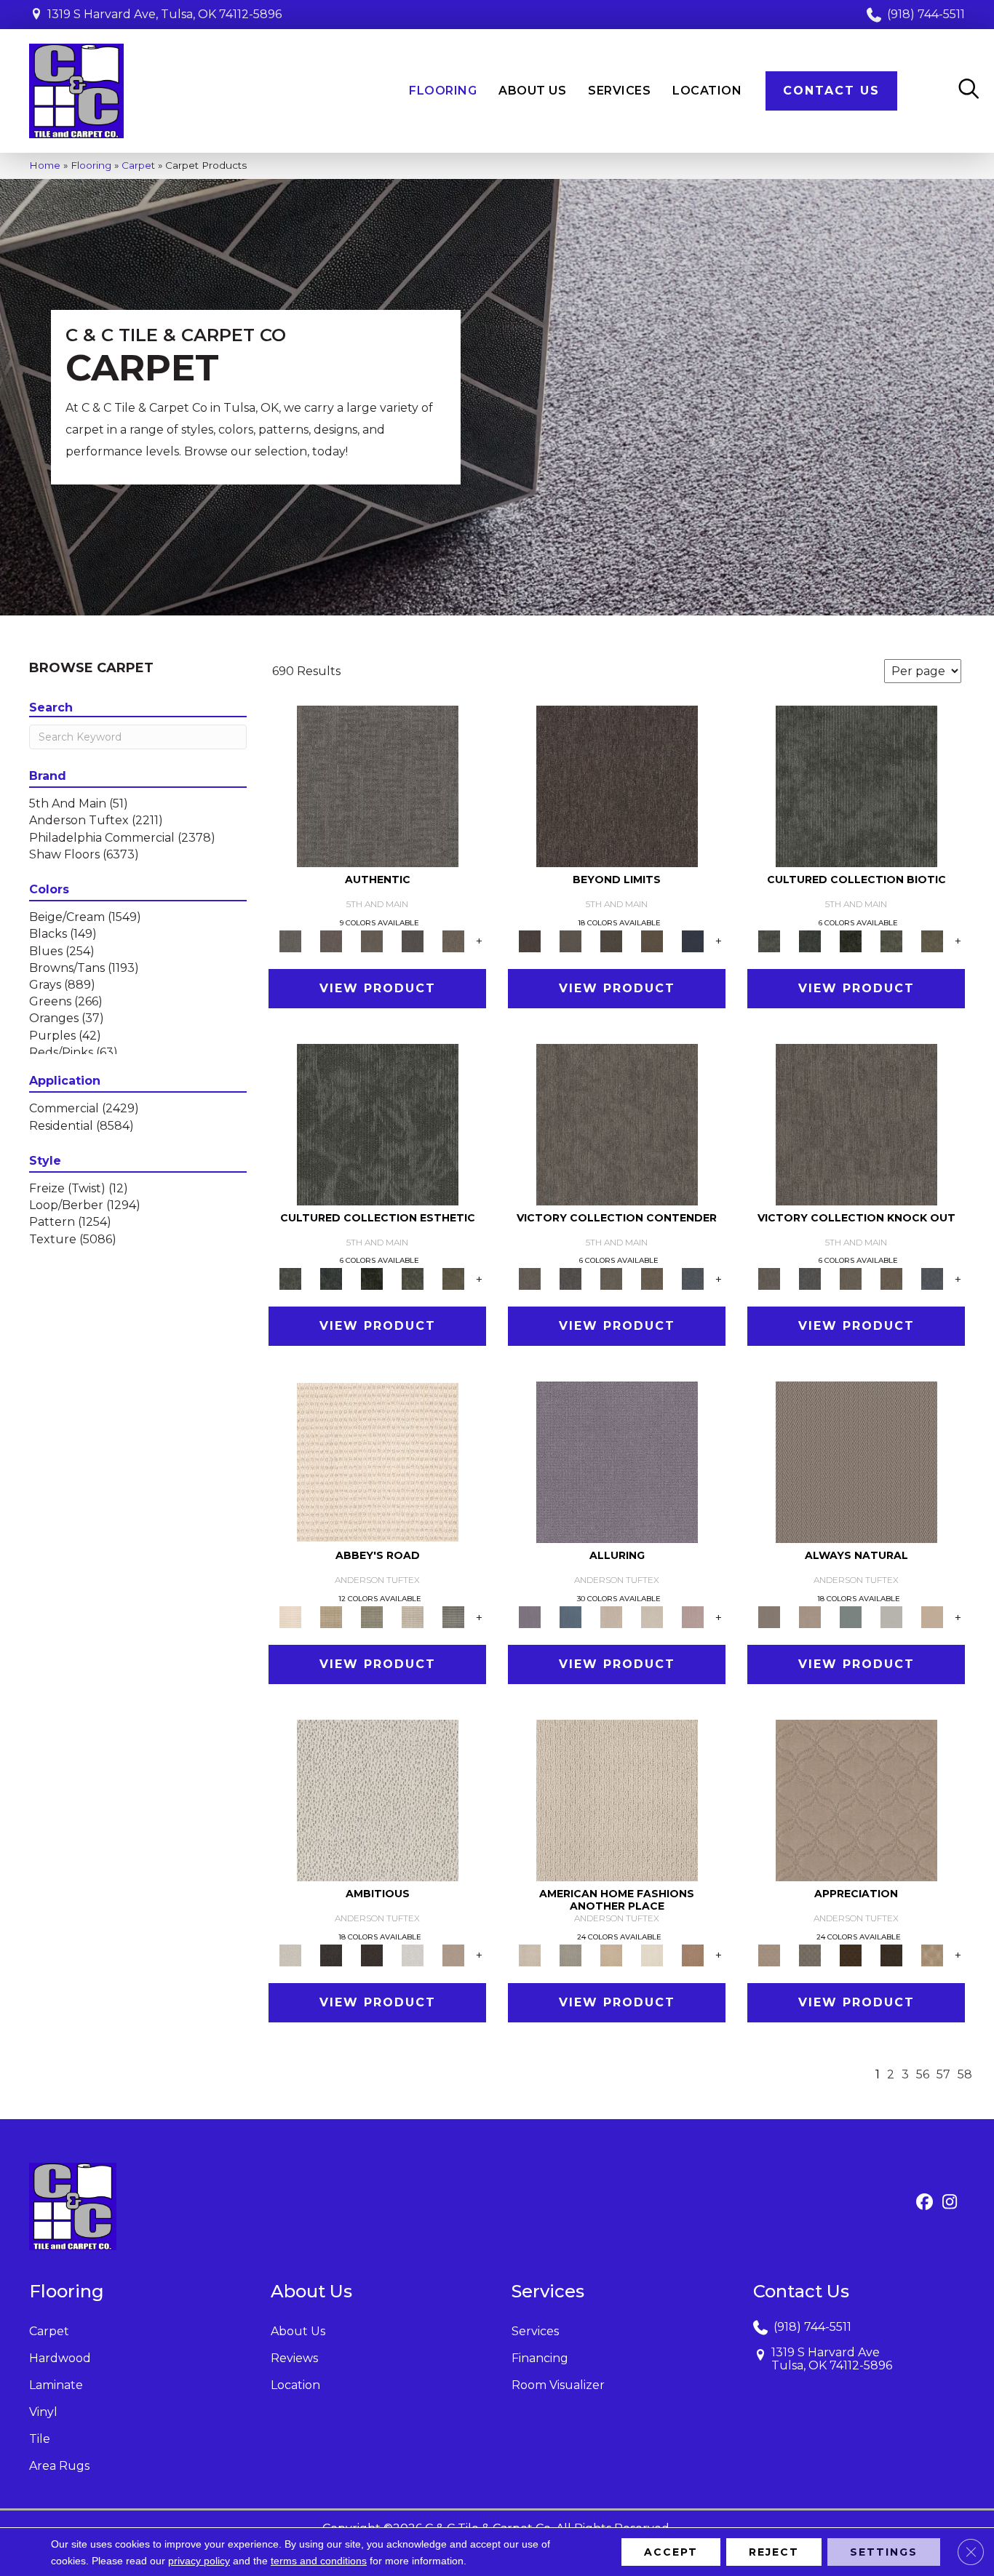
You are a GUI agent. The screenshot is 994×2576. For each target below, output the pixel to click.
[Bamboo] (331, 1616)
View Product (378, 988)
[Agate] (617, 1800)
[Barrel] (856, 1462)
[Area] (617, 785)
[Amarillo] (856, 1800)
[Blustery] (891, 1616)
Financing (540, 2358)
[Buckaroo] (693, 1954)
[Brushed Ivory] (652, 1954)
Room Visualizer (558, 2385)
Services (535, 2331)
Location (295, 2385)
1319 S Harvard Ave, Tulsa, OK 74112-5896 (164, 14)
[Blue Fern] (851, 1616)
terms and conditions (319, 2561)
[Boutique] (932, 1616)
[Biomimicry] (856, 785)
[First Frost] (413, 1954)
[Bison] (851, 1954)
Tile (40, 2439)
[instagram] (950, 2203)
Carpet (138, 165)
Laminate (56, 2385)
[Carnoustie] (932, 1954)
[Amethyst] (617, 1462)
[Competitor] (611, 1278)
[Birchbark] (652, 1616)
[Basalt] (611, 1616)
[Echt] (331, 940)
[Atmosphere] (570, 1954)
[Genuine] (372, 940)
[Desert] (570, 940)
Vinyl (43, 2412)
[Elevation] (611, 940)
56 (923, 2074)
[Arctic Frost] (810, 1954)
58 (965, 2074)
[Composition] (891, 940)
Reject (774, 2552)
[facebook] (925, 2203)
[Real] (453, 940)
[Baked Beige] (611, 1954)
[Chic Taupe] (413, 1616)
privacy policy (199, 2561)
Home (45, 165)
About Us (298, 2331)
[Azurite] (570, 1616)
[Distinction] (932, 940)
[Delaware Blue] (453, 1616)
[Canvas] (378, 1800)
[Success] (693, 1278)
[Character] (810, 940)
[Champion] (570, 1278)
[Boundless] (372, 1616)
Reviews (294, 2358)
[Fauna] (652, 940)
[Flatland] (693, 940)
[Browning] (891, 1954)
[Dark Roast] (372, 1954)
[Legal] (413, 940)
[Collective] (851, 940)
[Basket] (810, 1616)
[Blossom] (693, 1616)
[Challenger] (617, 1123)
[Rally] (652, 1278)
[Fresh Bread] (453, 1954)
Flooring (91, 165)
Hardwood (60, 2358)
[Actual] (378, 785)
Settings (884, 2552)
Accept (671, 2552)
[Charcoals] (331, 1954)
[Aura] (378, 1462)
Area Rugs (59, 2466)
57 (943, 2074)
